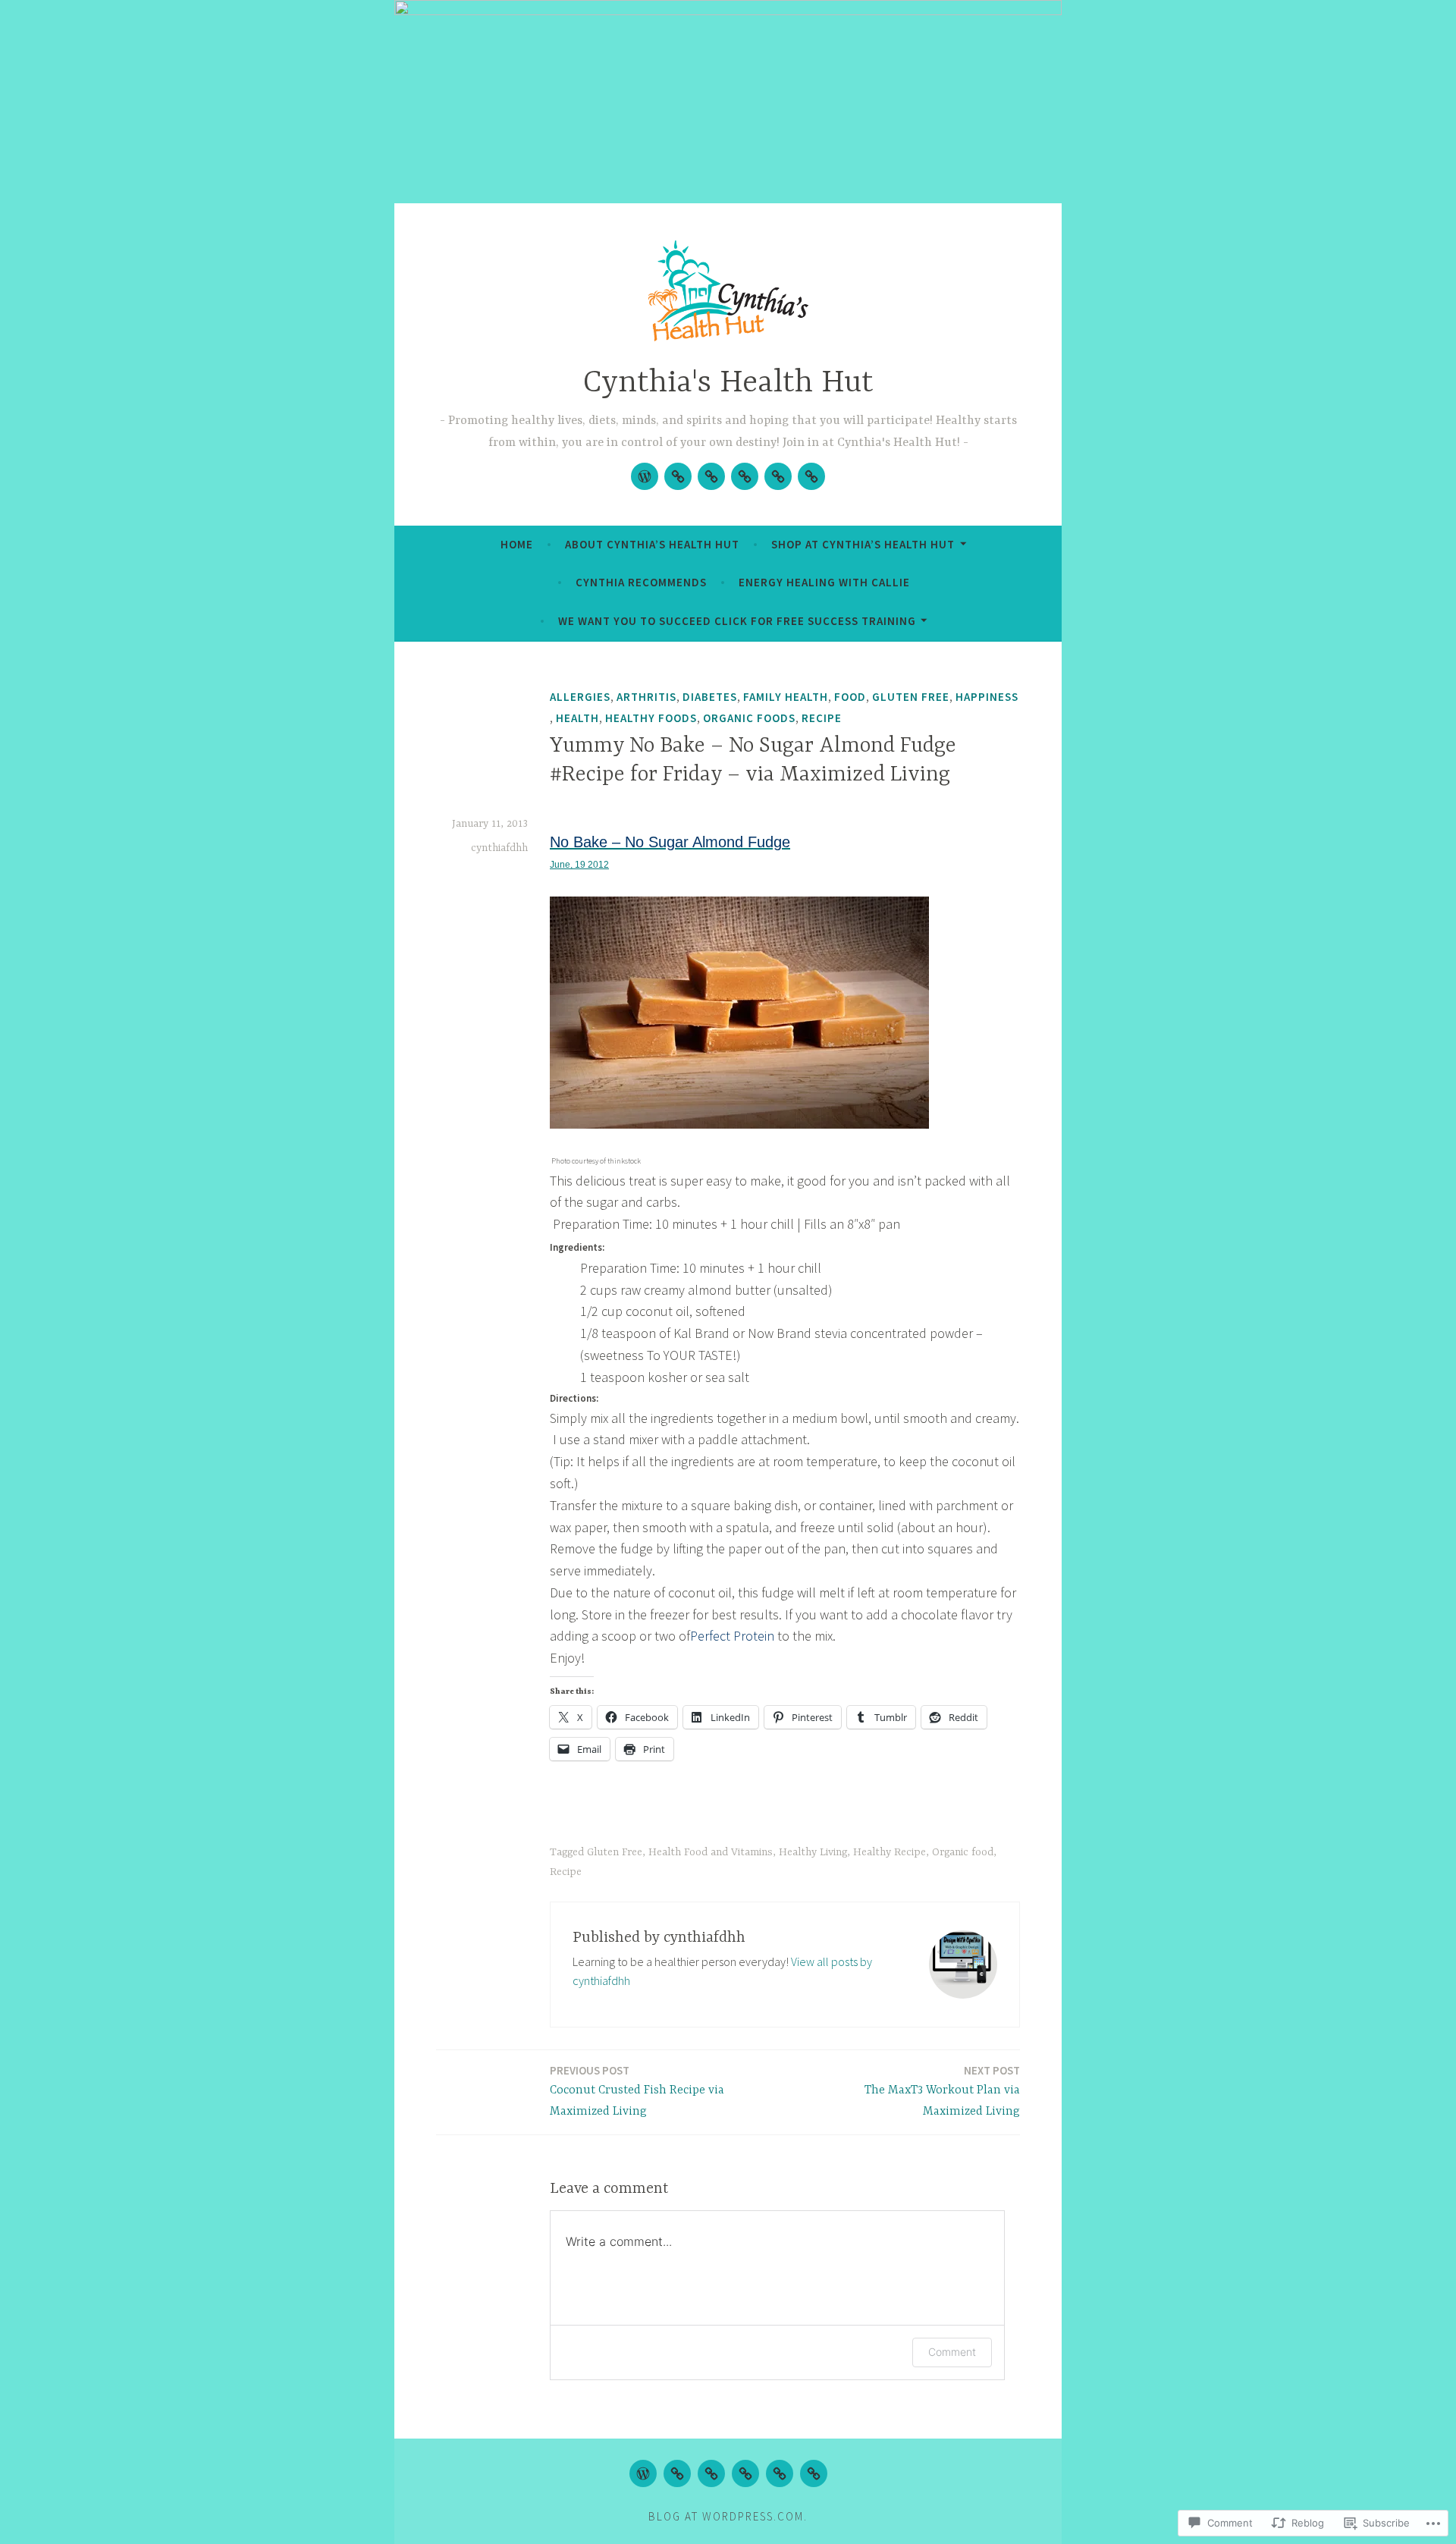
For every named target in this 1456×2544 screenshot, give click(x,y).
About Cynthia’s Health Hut (652, 544)
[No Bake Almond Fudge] (739, 1125)
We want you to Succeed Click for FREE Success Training (737, 621)
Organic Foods (749, 718)
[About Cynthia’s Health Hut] (678, 476)
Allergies (580, 697)
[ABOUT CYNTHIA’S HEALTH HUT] (677, 2473)
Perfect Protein (732, 1636)
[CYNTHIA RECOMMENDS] (745, 2473)
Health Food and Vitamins (711, 1852)
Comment (952, 2352)
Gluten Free (911, 697)
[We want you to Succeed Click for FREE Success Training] (811, 476)
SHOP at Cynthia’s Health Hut (863, 544)
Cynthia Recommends (641, 582)
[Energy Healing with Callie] (778, 476)
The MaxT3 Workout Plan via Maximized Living (942, 2091)
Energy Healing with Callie (824, 582)
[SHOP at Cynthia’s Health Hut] (711, 476)
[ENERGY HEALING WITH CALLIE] (780, 2473)
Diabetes (710, 697)
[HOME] (643, 2473)
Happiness (987, 697)
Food (850, 697)
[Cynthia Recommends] (745, 476)
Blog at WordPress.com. (728, 2516)
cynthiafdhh (499, 848)
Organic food (963, 1852)
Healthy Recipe (890, 1852)
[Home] (645, 476)
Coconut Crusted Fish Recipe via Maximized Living (637, 2091)
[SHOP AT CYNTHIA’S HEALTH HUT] (711, 2473)
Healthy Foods (651, 718)
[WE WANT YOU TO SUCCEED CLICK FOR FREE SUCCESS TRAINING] (814, 2473)
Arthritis (646, 697)
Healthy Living (813, 1852)
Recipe (822, 718)
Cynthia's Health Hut (728, 383)
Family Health (786, 697)
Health (577, 718)
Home (517, 544)
